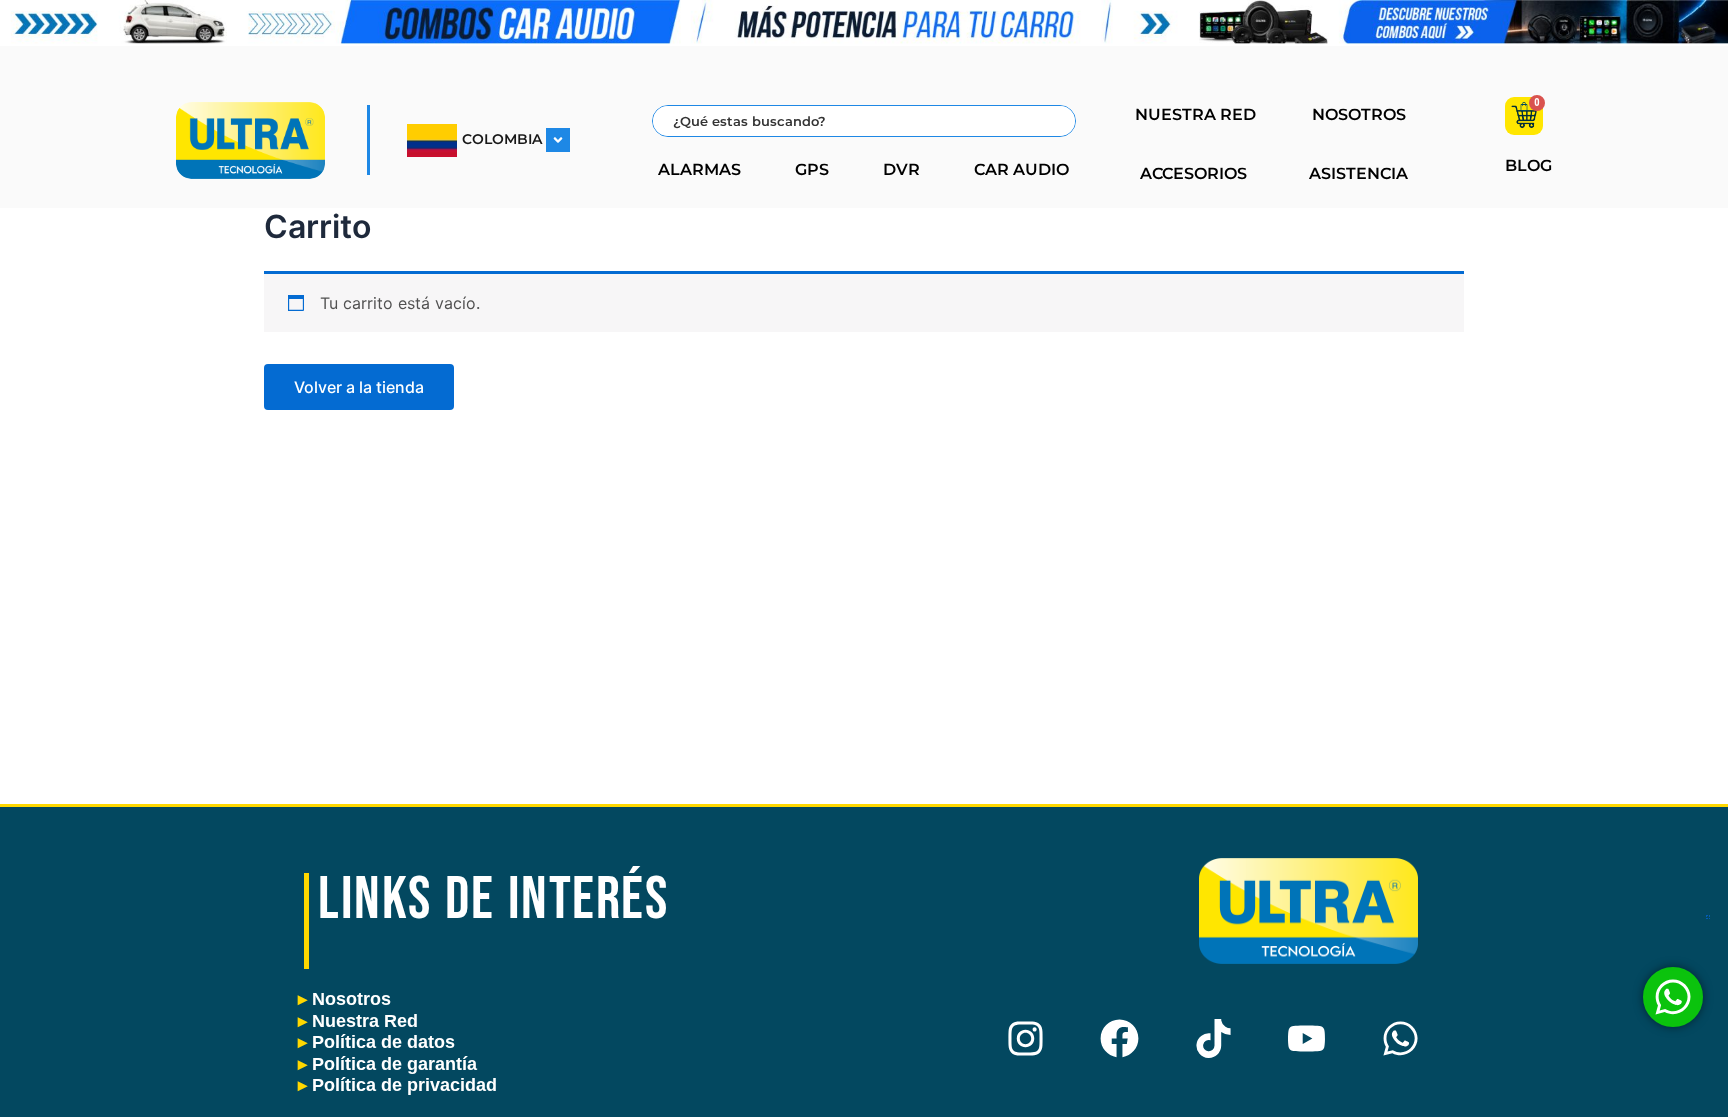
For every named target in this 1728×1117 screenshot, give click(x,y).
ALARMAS (699, 169)
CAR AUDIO (1021, 169)
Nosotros (344, 999)
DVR (901, 169)
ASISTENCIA (1358, 173)
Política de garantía (387, 1064)
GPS (812, 169)
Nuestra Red (358, 1021)
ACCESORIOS (1193, 173)
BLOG (1528, 165)
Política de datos (376, 1042)
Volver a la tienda (359, 387)
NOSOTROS (1359, 114)
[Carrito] (1524, 116)
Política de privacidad (397, 1085)
